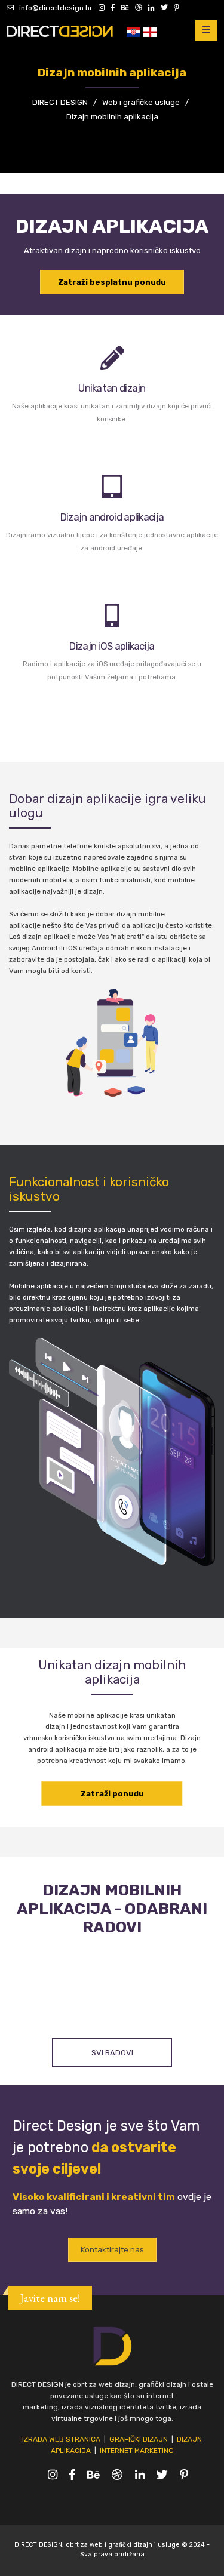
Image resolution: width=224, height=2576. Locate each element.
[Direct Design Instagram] (100, 8)
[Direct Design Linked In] (149, 8)
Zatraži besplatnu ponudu (112, 282)
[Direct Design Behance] (123, 8)
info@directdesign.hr (53, 8)
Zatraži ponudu (112, 1794)
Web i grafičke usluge (141, 102)
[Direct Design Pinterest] (174, 8)
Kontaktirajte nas (112, 2250)
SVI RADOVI (112, 2053)
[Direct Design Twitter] (162, 8)
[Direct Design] (63, 30)
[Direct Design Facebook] (111, 8)
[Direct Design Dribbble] (136, 8)
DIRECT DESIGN (60, 102)
